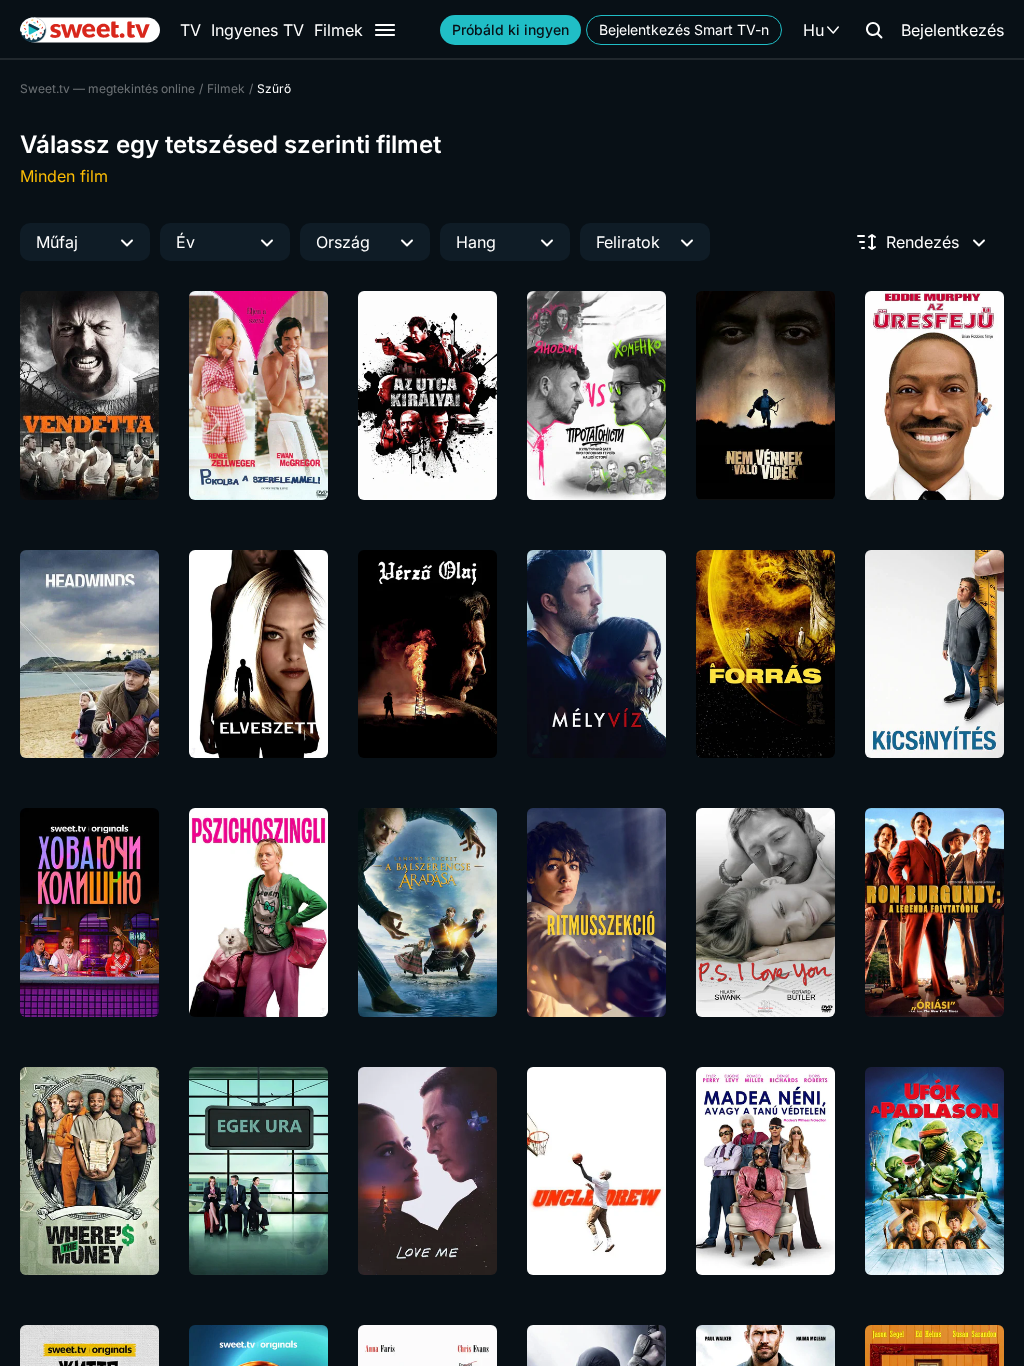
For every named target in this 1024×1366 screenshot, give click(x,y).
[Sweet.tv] (90, 30)
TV (190, 30)
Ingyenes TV (257, 30)
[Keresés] (874, 30)
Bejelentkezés (952, 30)
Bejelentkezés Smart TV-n (684, 29)
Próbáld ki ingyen (510, 29)
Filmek (338, 30)
